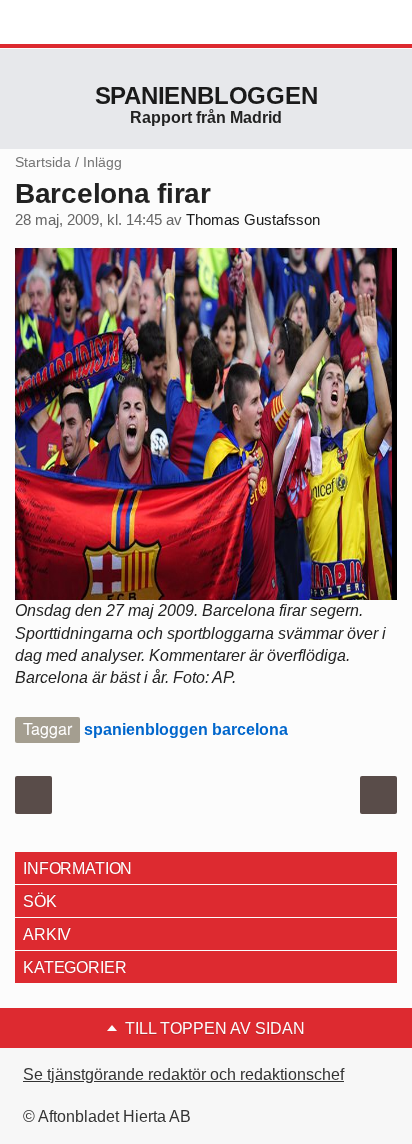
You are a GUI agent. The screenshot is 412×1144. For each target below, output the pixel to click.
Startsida (43, 162)
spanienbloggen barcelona (186, 729)
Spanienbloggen (206, 95)
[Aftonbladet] (90, 23)
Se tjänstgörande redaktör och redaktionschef (183, 1074)
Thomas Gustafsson (253, 220)
